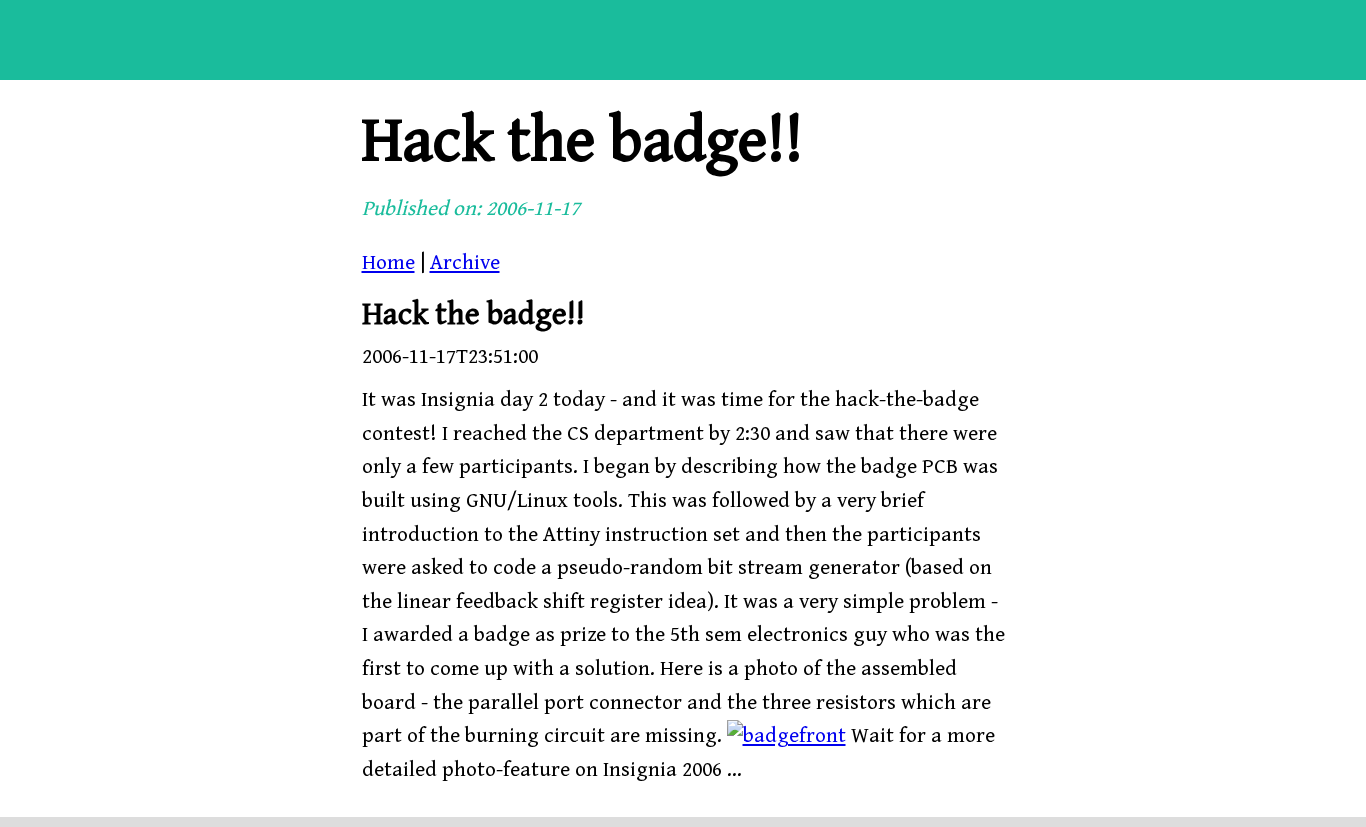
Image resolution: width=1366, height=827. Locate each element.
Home (388, 263)
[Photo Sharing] (786, 736)
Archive (465, 263)
